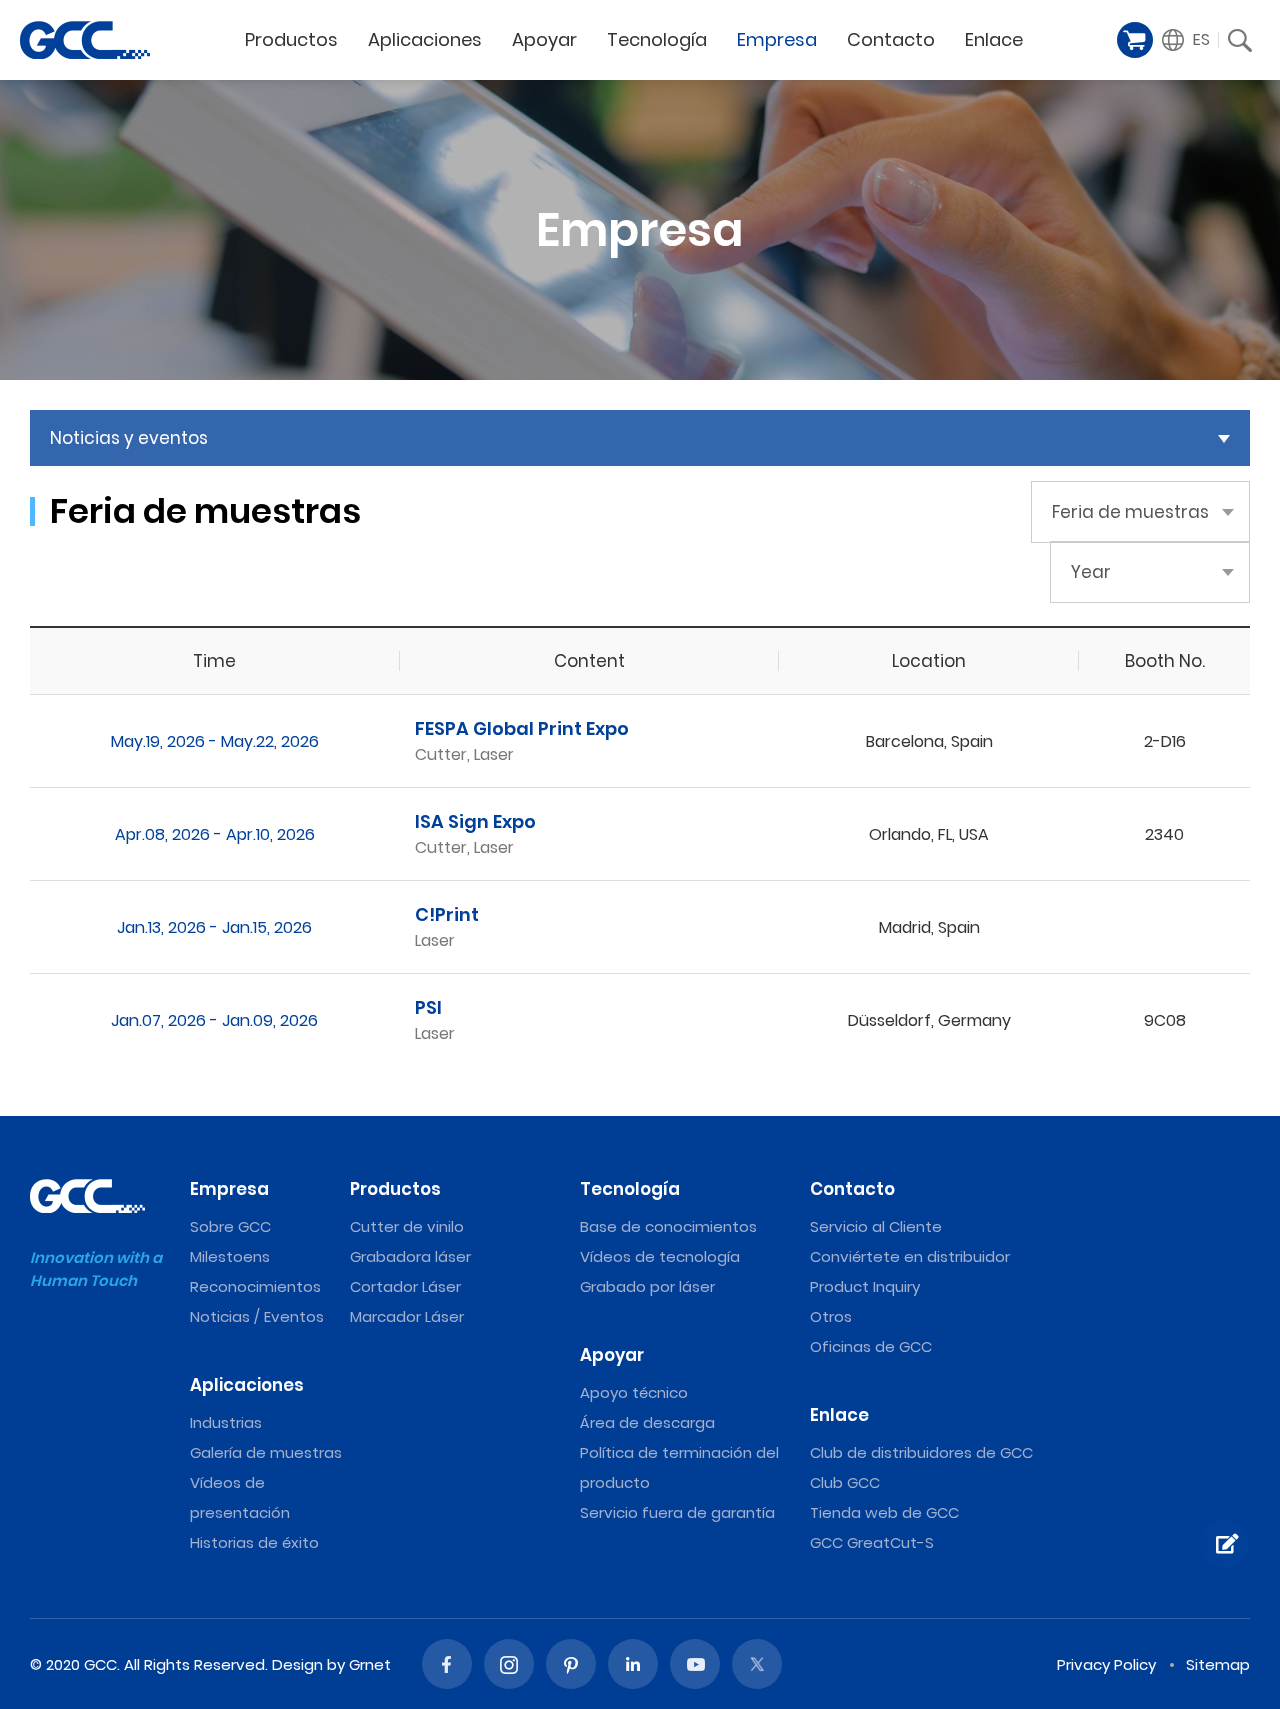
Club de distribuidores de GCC (921, 1452)
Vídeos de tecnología (660, 1256)
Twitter (757, 1664)
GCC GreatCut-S (872, 1542)
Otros (831, 1316)
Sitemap (1218, 1664)
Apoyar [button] (544, 39)
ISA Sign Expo (475, 821)
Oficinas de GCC (871, 1346)
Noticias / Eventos (257, 1316)
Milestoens (230, 1256)
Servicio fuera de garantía (677, 1512)
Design (297, 1664)
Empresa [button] (777, 39)
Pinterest (571, 1664)
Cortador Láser (405, 1286)
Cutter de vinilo (407, 1226)
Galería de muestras (266, 1452)
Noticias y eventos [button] (129, 438)
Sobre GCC (230, 1226)
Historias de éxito (254, 1542)
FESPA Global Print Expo (522, 728)
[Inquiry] (1225, 1544)
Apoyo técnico (634, 1392)
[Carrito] (1135, 40)
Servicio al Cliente (876, 1226)
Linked (633, 1664)
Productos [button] (291, 39)
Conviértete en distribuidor (910, 1256)
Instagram (509, 1664)
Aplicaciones (247, 1385)
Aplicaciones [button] (425, 39)
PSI (428, 1007)
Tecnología (630, 1189)
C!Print (447, 914)
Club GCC (845, 1482)
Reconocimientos (255, 1286)
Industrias (226, 1422)
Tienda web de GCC (884, 1512)
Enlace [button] (994, 39)
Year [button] (1091, 572)
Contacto (852, 1189)
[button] (1186, 40)
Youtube (695, 1664)
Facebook (447, 1664)
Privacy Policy (1106, 1664)
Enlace (839, 1415)
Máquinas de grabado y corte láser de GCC (85, 40)
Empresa (229, 1189)
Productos (395, 1189)
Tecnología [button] (657, 39)
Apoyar (612, 1355)
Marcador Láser (407, 1316)
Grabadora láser (410, 1256)
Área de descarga (647, 1422)
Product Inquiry (865, 1286)
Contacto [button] (891, 39)
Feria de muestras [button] (1130, 512)
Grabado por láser (647, 1286)
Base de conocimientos (668, 1226)
